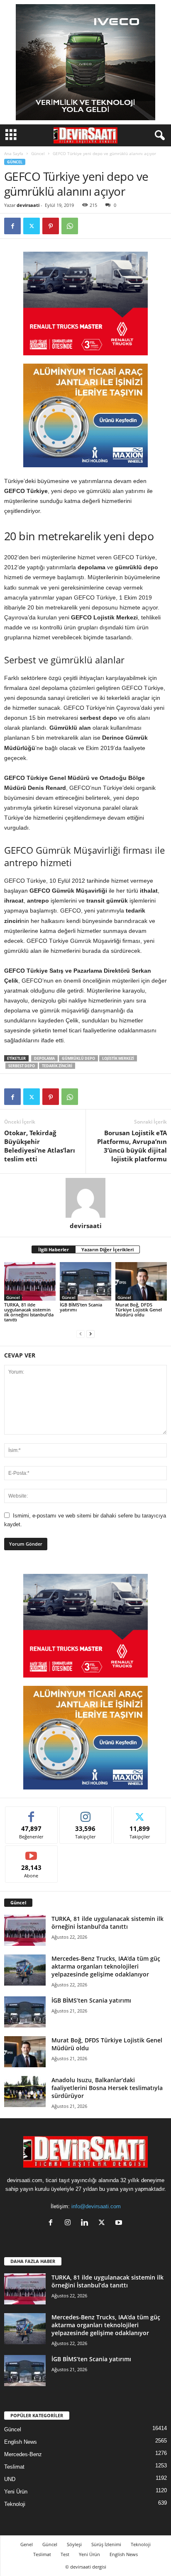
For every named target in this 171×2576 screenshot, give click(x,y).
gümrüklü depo (78, 1058)
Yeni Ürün (16, 2492)
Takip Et (86, 1813)
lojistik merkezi (118, 1058)
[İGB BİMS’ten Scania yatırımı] (85, 1281)
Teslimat (14, 2467)
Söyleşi (74, 2544)
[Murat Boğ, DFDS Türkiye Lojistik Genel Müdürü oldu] (141, 1281)
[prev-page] (81, 1334)
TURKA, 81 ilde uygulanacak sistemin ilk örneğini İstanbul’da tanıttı (29, 1312)
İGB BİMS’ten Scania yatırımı (81, 1307)
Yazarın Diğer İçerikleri (107, 1249)
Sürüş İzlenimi (106, 2544)
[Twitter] (32, 226)
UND (10, 2479)
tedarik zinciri (57, 1066)
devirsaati (28, 205)
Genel (27, 2544)
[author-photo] (85, 1198)
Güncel (38, 153)
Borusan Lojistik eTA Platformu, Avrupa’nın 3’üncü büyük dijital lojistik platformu (132, 1146)
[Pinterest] (51, 226)
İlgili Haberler (54, 1249)
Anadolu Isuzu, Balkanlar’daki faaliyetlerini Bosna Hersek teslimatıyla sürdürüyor (107, 2088)
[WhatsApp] (70, 226)
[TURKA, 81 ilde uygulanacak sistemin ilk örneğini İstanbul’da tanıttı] (30, 1281)
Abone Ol (31, 1852)
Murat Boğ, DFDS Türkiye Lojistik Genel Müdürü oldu (139, 1310)
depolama (44, 1058)
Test (65, 2554)
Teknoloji (15, 2504)
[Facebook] (12, 226)
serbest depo (22, 1066)
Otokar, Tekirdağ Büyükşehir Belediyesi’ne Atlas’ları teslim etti (40, 1146)
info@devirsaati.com (96, 2206)
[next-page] (90, 1334)
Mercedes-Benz (23, 2454)
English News (21, 2442)
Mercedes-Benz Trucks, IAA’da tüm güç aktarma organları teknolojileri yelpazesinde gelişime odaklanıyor (106, 1966)
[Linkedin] (87, 2223)
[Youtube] (120, 2223)
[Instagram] (70, 2223)
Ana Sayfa (14, 153)
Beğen (32, 1813)
